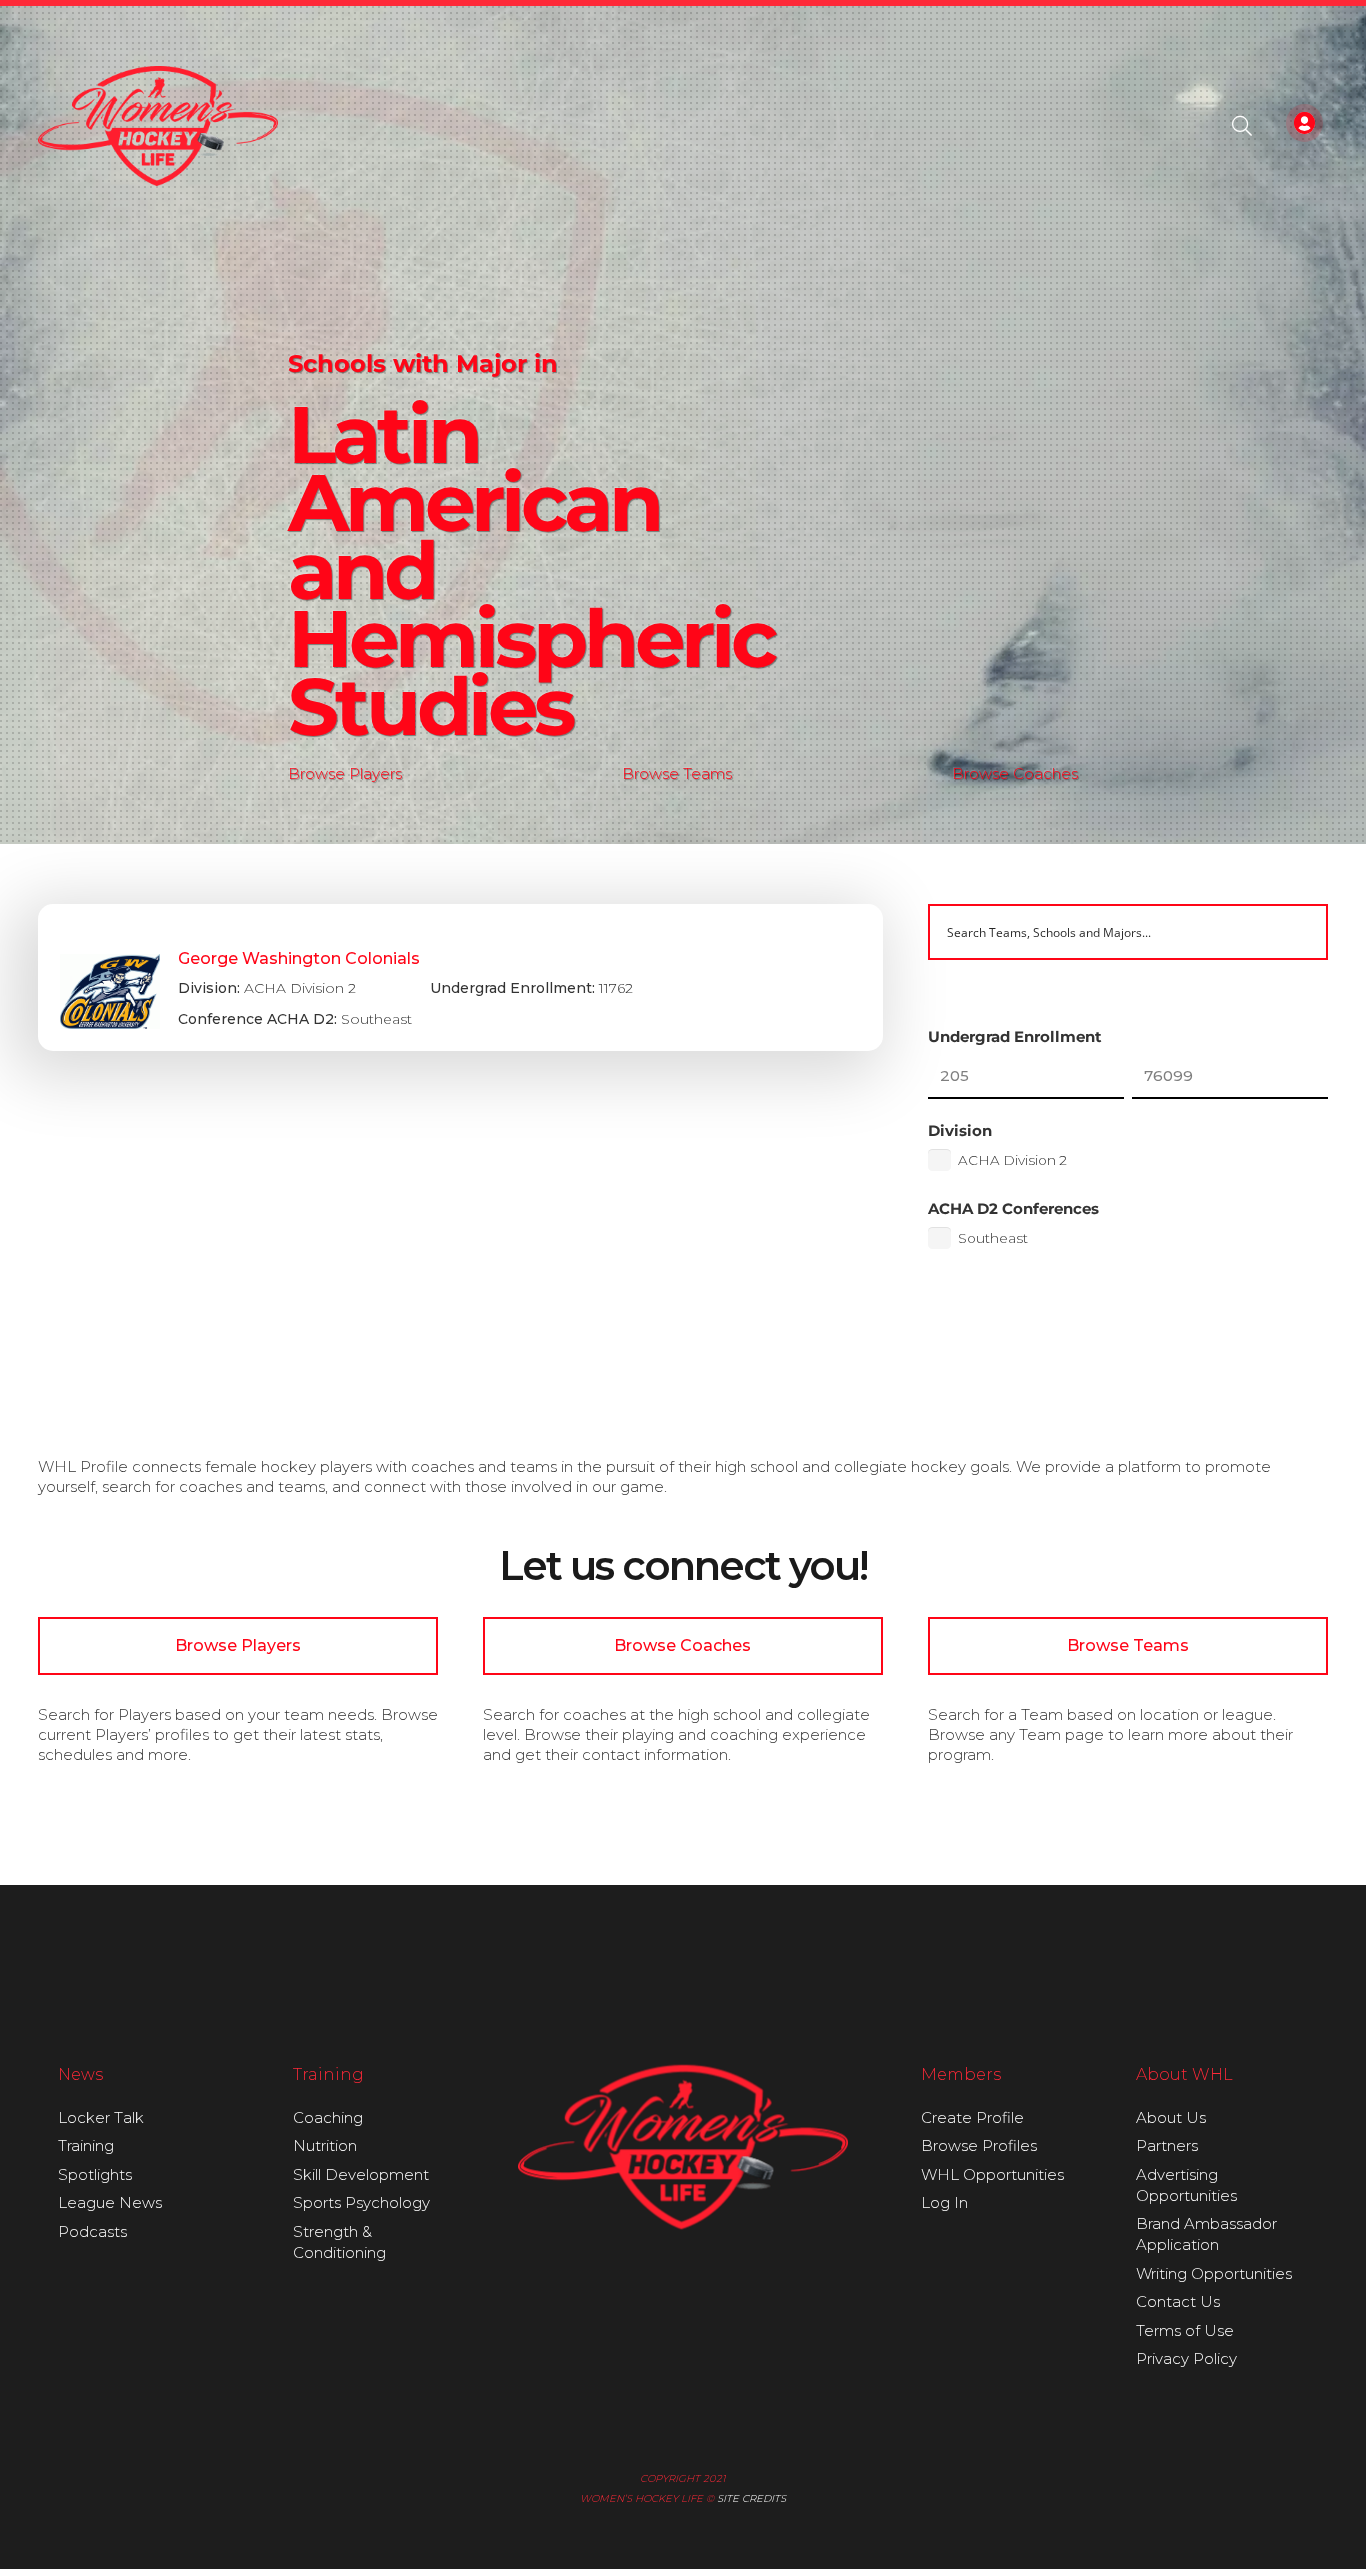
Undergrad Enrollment (1015, 1036)
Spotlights (95, 2174)
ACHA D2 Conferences (1013, 1208)
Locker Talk (101, 2117)
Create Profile (972, 2117)
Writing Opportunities (1214, 2273)
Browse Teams (677, 773)
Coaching (328, 2117)
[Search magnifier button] (1300, 932)
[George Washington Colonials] (461, 978)
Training (86, 2145)
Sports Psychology (361, 2202)
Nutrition (325, 2145)
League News (110, 2202)
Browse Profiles (979, 2145)
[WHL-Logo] (158, 126)
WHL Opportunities (992, 2174)
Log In (944, 2202)
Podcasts (92, 2231)
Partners (1167, 2145)
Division (960, 1130)
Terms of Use (1185, 2330)
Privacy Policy (1186, 2358)
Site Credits (751, 2498)
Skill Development (361, 2174)
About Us (1171, 2117)
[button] (1242, 126)
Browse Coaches (1015, 773)
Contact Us (1178, 2301)
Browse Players (345, 773)
